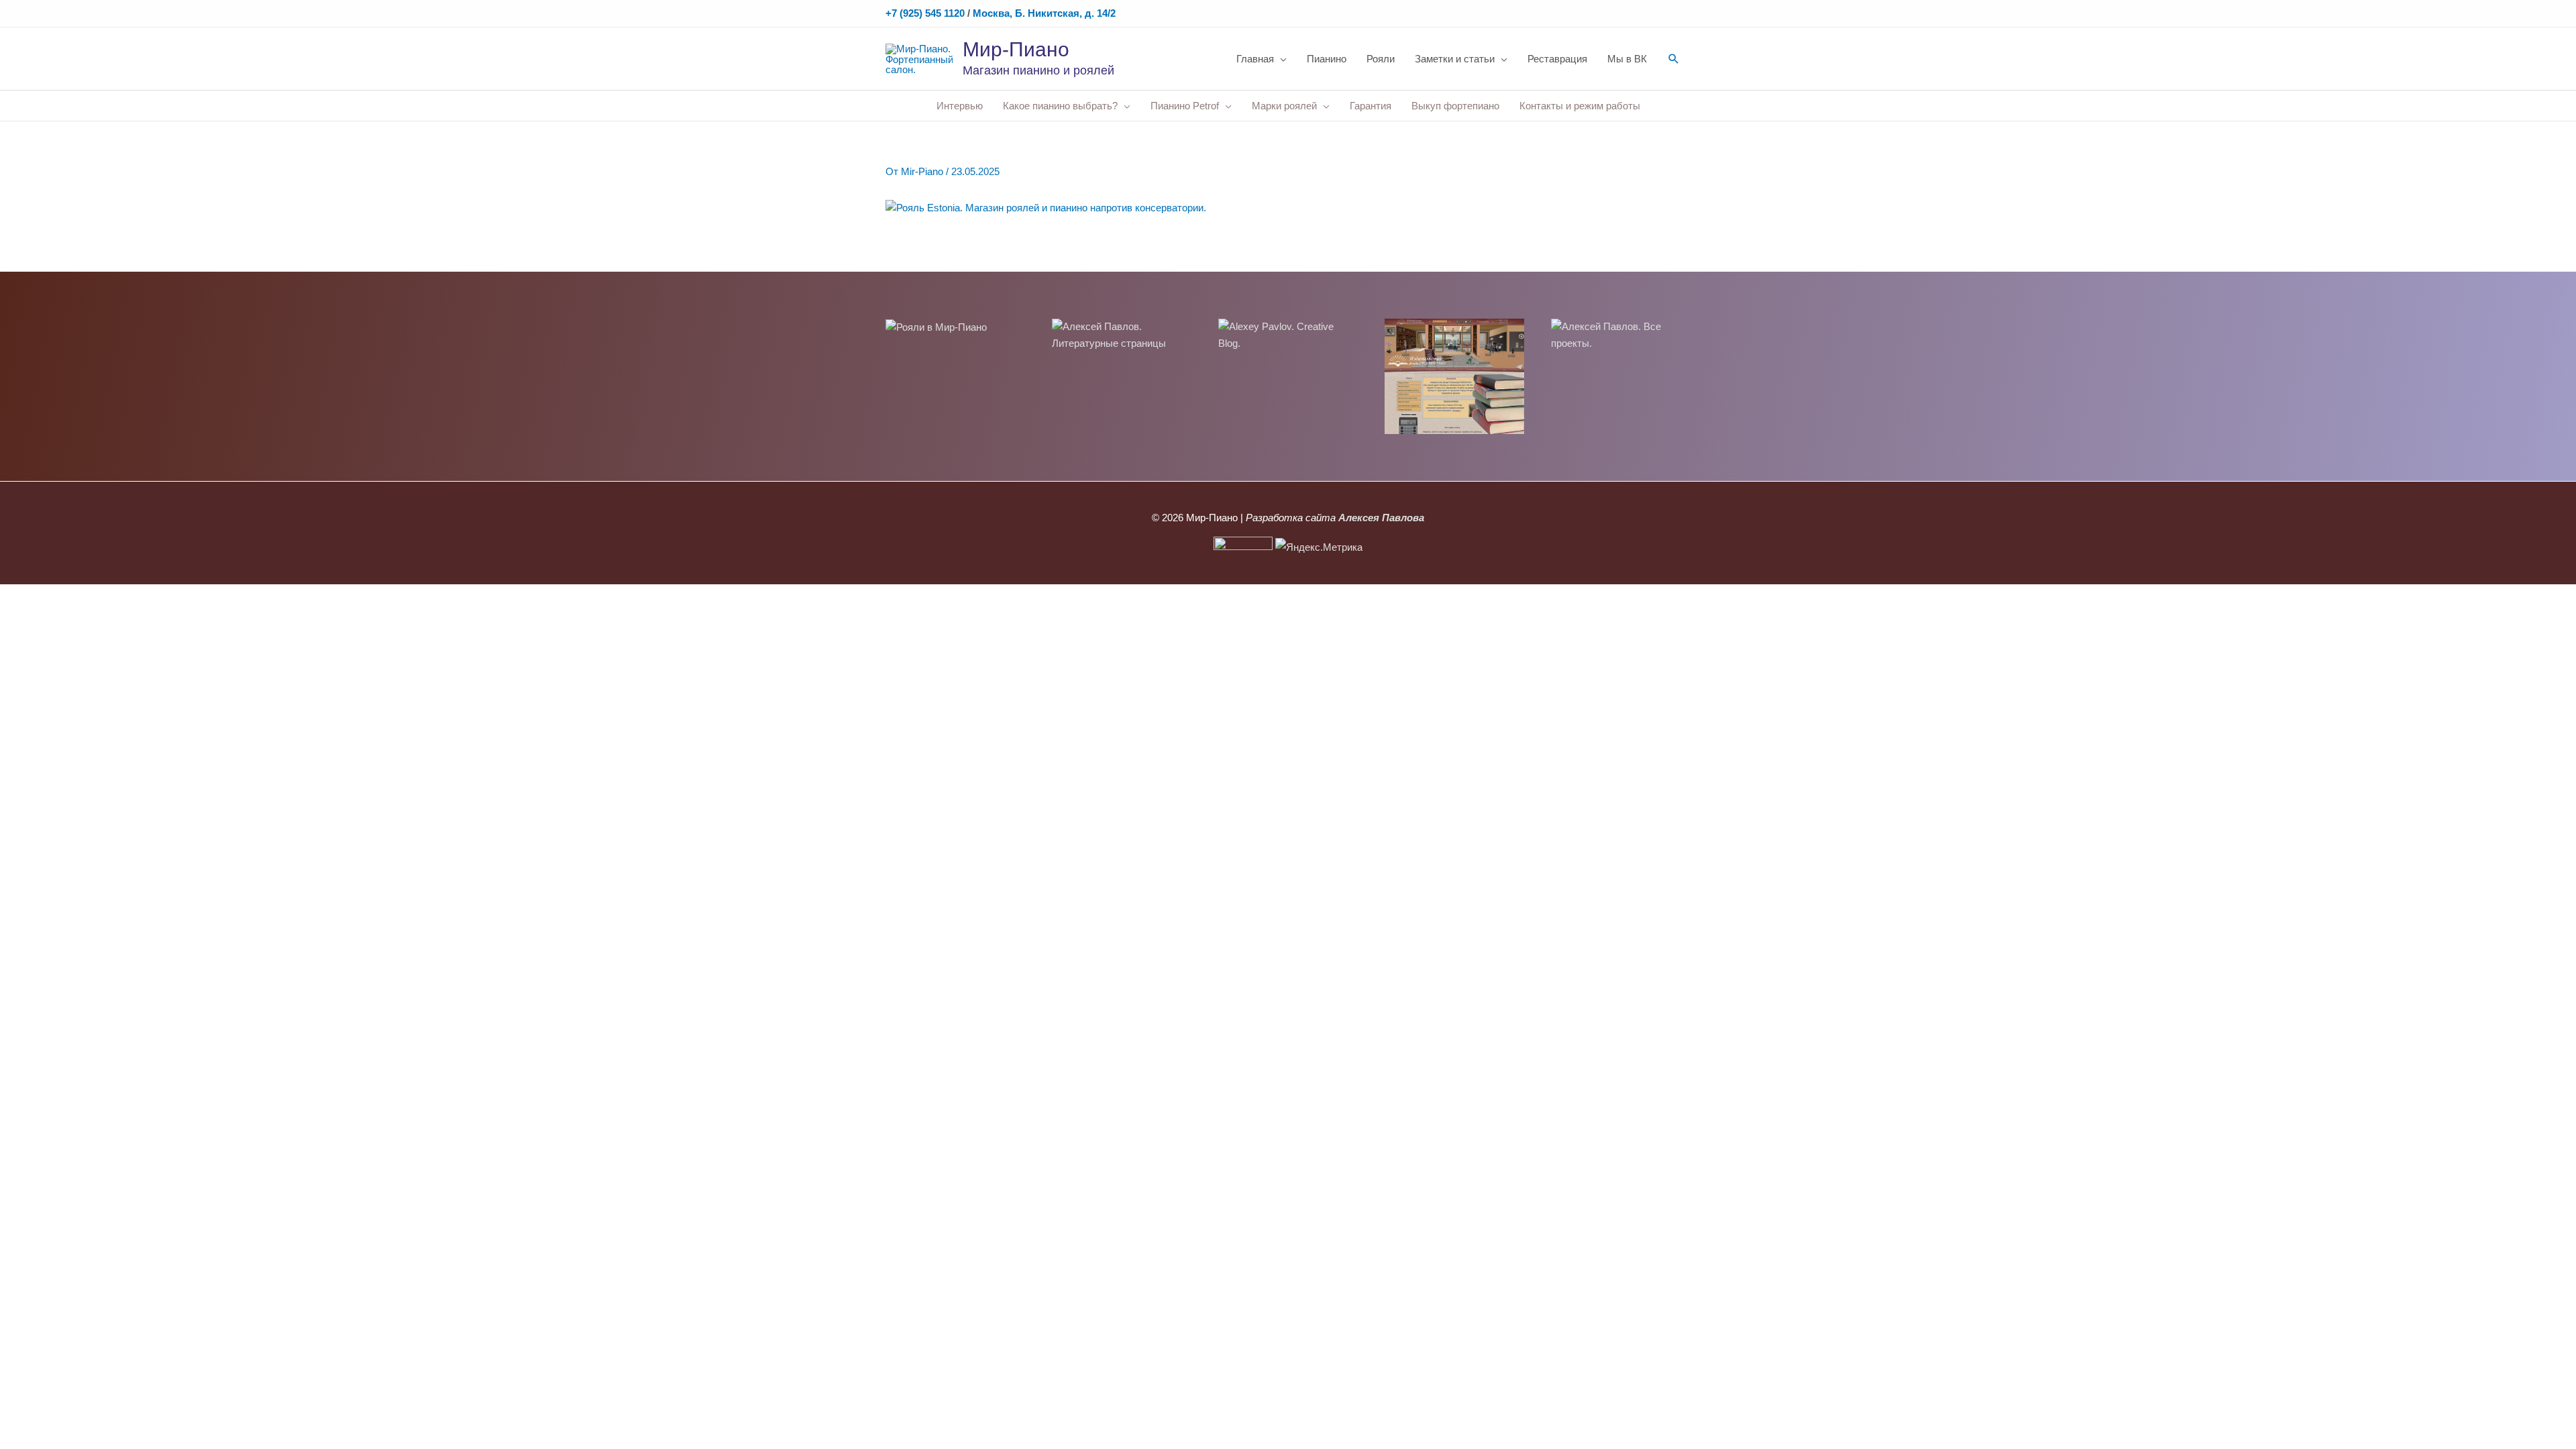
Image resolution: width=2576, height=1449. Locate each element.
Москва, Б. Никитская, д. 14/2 (1044, 13)
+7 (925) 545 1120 (925, 13)
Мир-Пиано (1016, 49)
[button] (1674, 59)
